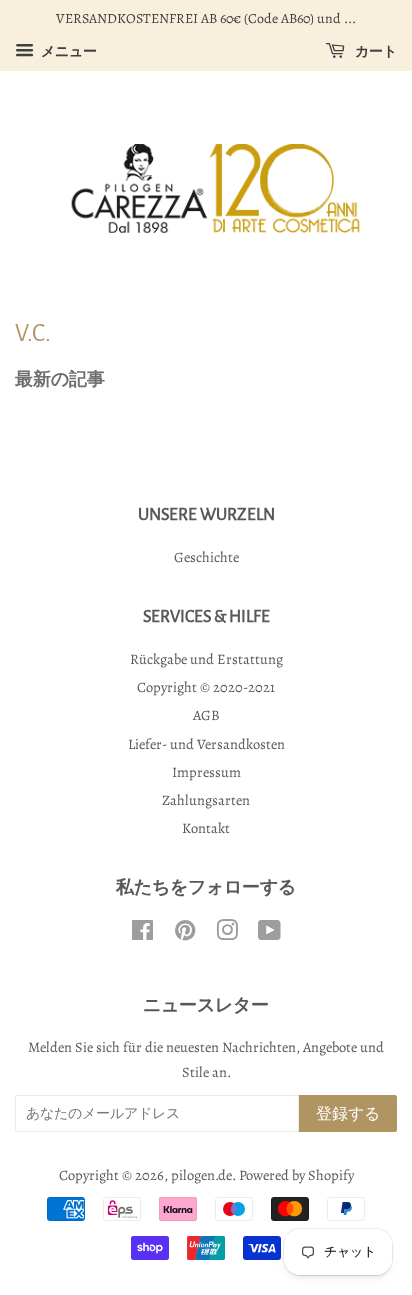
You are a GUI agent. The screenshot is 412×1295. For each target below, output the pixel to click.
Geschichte (206, 557)
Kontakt (206, 828)
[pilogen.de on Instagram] (227, 934)
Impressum (206, 772)
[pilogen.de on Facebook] (142, 934)
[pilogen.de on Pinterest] (185, 934)
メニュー (68, 51)
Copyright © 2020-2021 (206, 687)
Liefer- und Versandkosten (206, 744)
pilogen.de (201, 1175)
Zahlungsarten (206, 800)
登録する (348, 1114)
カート (375, 51)
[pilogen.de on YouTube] (269, 934)
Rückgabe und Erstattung (206, 659)
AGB (206, 715)
